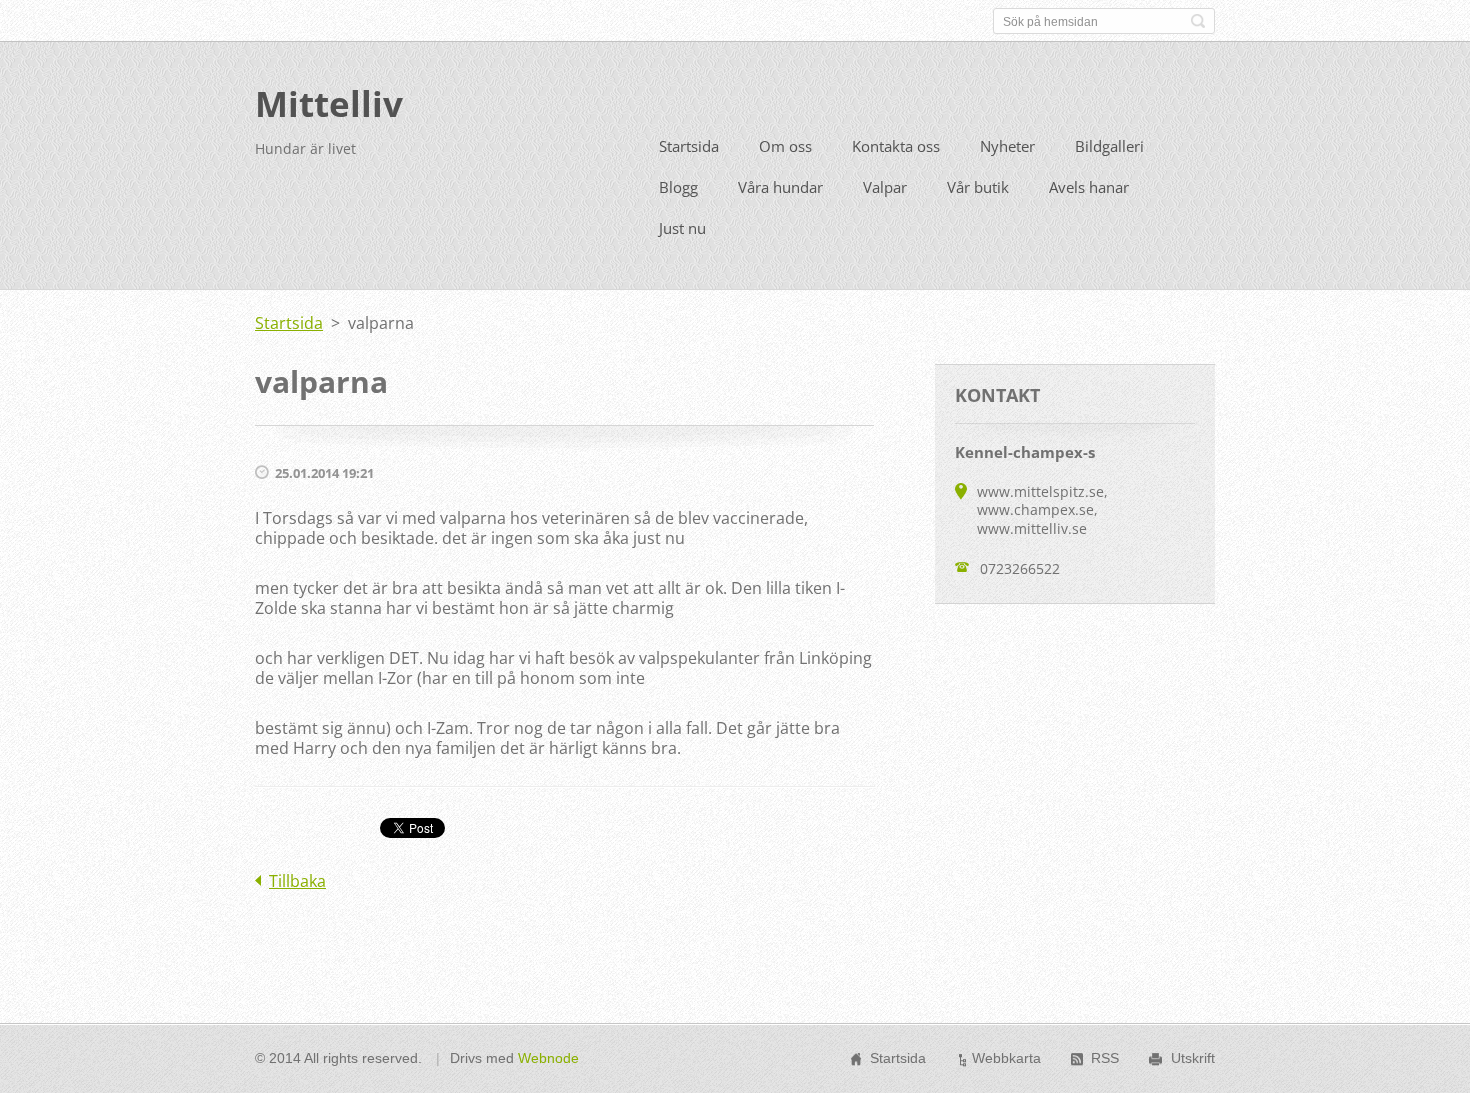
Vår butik (978, 187)
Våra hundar (780, 187)
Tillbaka (297, 881)
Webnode (548, 1058)
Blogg (678, 187)
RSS (1105, 1058)
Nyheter (1007, 146)
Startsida (689, 146)
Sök (1198, 21)
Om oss (785, 146)
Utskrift (1193, 1058)
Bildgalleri (1109, 146)
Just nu (682, 228)
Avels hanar (1089, 187)
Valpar (885, 187)
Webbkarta (1006, 1058)
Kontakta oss (896, 146)
